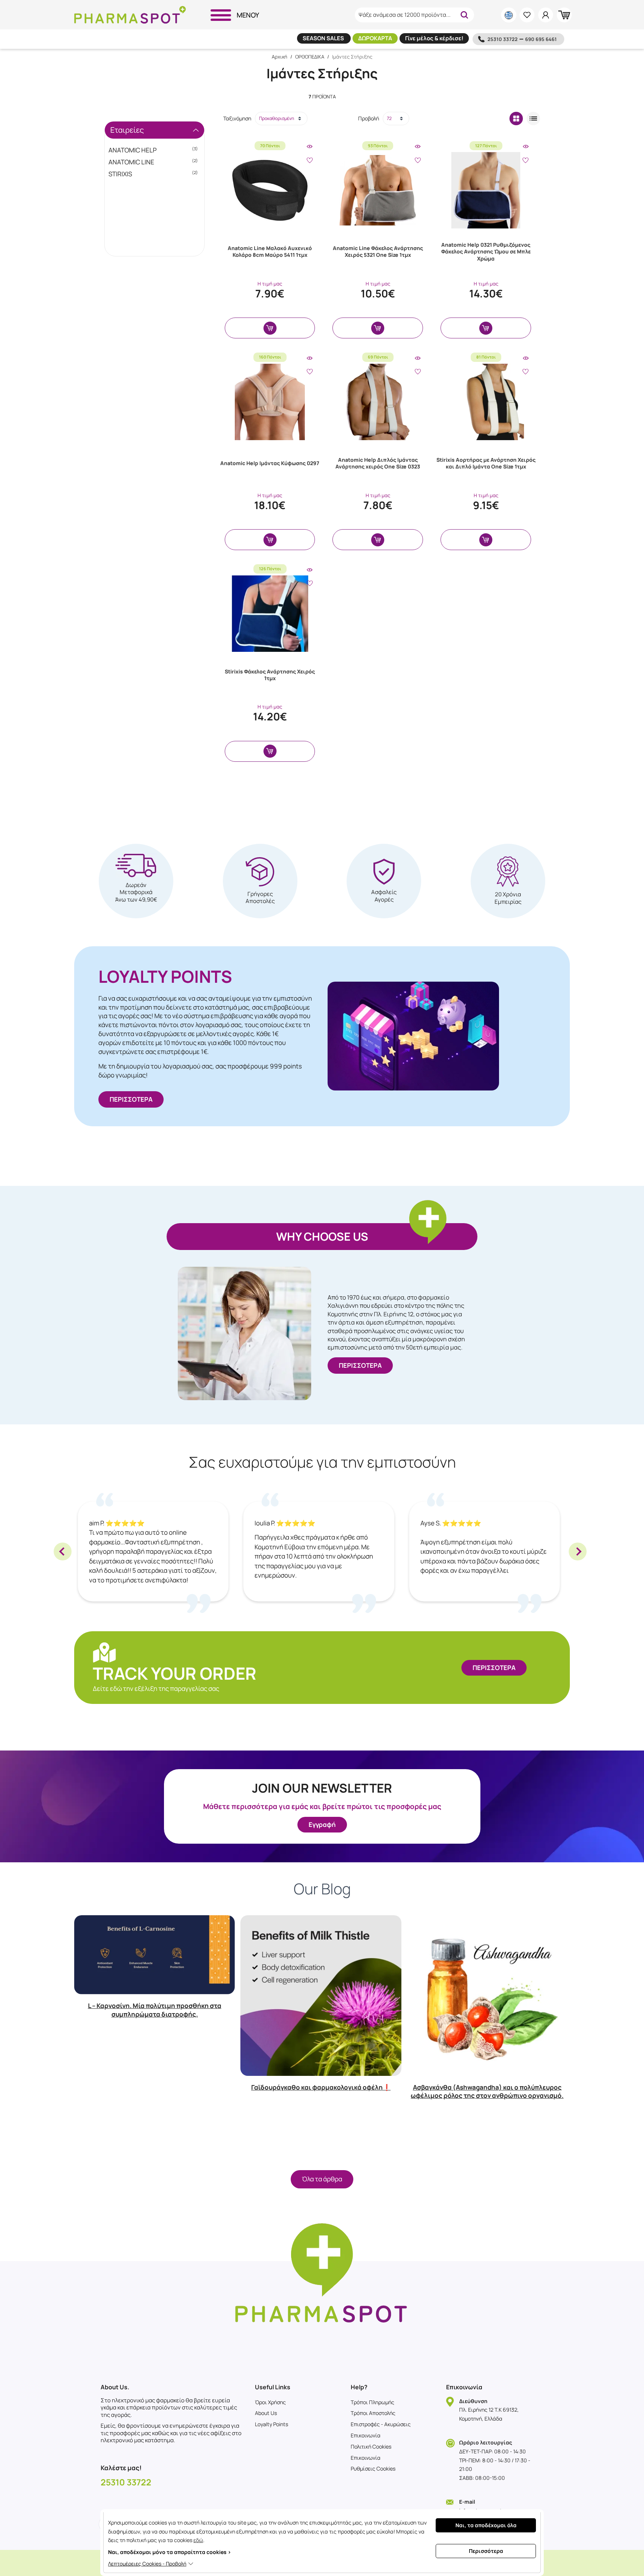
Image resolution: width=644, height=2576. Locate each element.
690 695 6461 (541, 39)
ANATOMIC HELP (153, 150)
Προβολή (369, 118)
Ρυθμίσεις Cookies (373, 2468)
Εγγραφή (322, 1824)
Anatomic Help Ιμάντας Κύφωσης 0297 (270, 463)
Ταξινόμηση (237, 118)
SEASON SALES (324, 38)
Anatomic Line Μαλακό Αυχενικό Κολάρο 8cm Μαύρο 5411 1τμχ (270, 251)
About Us (266, 2413)
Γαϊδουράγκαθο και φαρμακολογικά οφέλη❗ (321, 2087)
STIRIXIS (153, 174)
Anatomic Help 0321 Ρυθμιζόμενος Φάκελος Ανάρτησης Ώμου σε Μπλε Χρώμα (486, 251)
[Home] (130, 15)
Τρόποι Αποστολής (373, 2413)
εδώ (198, 2540)
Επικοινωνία (366, 2435)
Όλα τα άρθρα (322, 2179)
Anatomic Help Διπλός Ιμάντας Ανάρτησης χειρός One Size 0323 (378, 463)
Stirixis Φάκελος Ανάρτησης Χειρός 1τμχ (270, 675)
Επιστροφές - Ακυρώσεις (381, 2424)
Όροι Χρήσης (270, 2402)
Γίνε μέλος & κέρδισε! (434, 38)
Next (578, 1551)
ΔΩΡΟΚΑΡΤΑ (375, 38)
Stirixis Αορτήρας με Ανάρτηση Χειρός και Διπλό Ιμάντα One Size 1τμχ (486, 463)
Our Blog (322, 1889)
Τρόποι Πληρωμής (372, 2402)
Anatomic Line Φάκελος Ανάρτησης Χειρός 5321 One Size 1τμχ (378, 251)
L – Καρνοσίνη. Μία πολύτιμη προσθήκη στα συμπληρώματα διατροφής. (155, 2010)
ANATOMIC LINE (153, 162)
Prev (63, 1551)
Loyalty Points (272, 2424)
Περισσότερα (486, 2551)
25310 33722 (503, 39)
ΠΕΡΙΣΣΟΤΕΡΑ (131, 1099)
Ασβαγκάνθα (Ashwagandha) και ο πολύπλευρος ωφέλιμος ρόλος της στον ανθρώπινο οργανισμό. (487, 2091)
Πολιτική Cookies (371, 2446)
